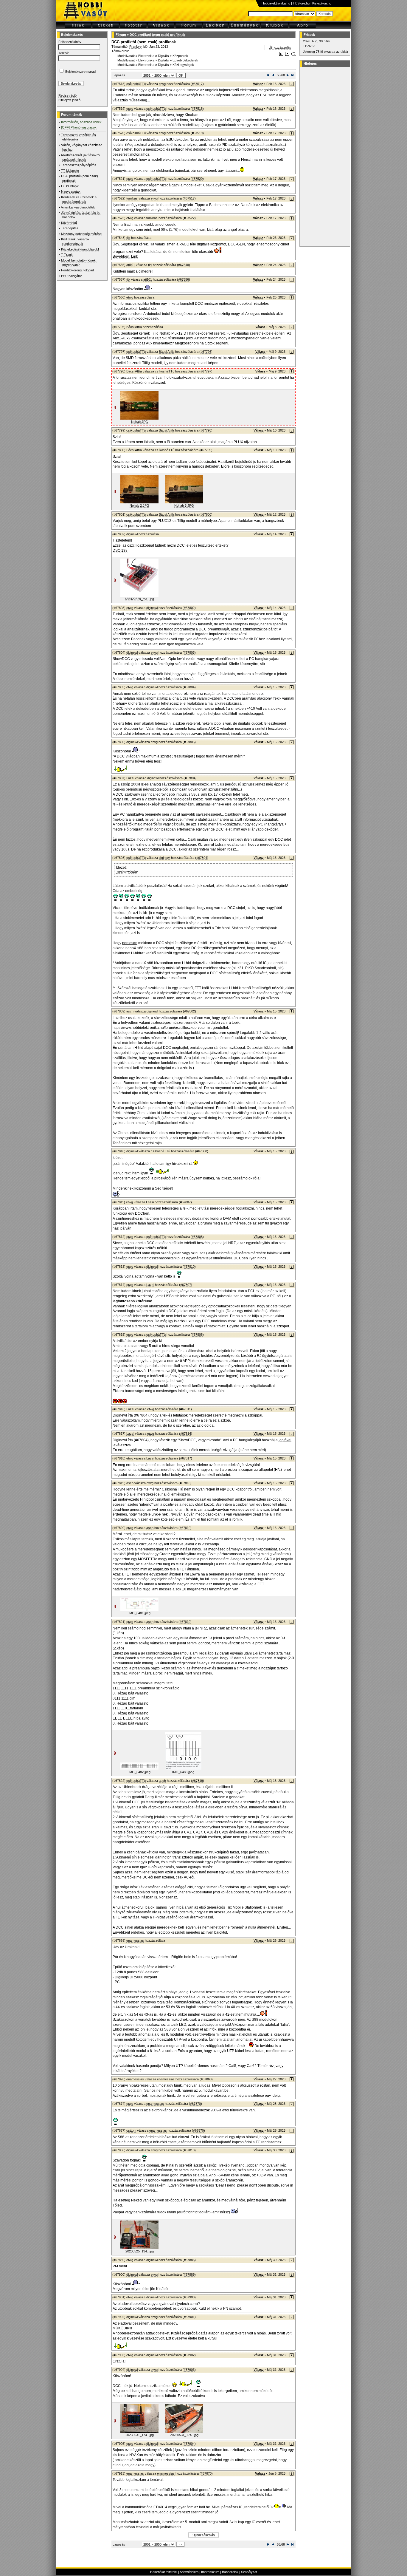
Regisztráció (67, 95)
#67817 (186, 1458)
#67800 (206, 514)
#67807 (185, 1202)
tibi (128, 238)
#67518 (197, 109)
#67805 (189, 742)
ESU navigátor (72, 276)
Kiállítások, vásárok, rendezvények (76, 241)
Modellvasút (126, 56)
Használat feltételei (164, 2572)
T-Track (67, 255)
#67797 (206, 371)
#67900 (189, 2297)
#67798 (206, 430)
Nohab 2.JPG (139, 505)
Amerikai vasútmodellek (78, 207)
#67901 (189, 2317)
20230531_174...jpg (140, 2435)
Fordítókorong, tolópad (77, 270)
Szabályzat (249, 2572)
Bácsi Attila (134, 327)
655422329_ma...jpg (139, 599)
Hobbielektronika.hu (276, 3)
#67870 (195, 2104)
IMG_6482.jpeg (139, 1772)
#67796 (206, 352)
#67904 (189, 2444)
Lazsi (130, 778)
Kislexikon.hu (322, 3)
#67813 (189, 2150)
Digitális (163, 56)
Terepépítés (70, 228)
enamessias (135, 1940)
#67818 (185, 1483)
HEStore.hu (301, 3)
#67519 (197, 133)
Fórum (121, 35)
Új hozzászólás (280, 47)
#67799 (206, 450)
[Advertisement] (324, 157)
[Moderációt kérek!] (287, 55)
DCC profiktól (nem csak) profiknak (157, 35)
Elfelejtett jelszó (69, 100)
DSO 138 (120, 551)
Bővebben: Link (125, 256)
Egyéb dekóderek (185, 60)
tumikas (132, 198)
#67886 (189, 2260)
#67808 (202, 1151)
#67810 (189, 1267)
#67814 (186, 1434)
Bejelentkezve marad (80, 72)
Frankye (135, 47)
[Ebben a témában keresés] (281, 55)
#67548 (184, 265)
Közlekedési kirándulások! (80, 249)
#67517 (197, 84)
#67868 (206, 2079)
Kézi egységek (183, 65)
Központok (180, 56)
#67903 (189, 2370)
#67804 (189, 687)
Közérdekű (69, 223)
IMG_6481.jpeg (139, 1613)
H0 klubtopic (70, 186)
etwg (162, 84)
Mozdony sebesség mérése (81, 234)
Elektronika (146, 56)
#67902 (189, 2355)
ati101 (131, 265)
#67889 (189, 2275)
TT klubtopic (70, 171)
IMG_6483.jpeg (183, 1772)
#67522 (189, 218)
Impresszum (210, 2572)
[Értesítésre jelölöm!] (293, 55)
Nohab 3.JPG (184, 505)
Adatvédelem (189, 2572)
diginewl (132, 534)
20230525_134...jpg (140, 2251)
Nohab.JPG (140, 422)
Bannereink (230, 2572)
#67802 (189, 608)
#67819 (185, 1528)
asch (130, 1011)
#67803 (189, 652)
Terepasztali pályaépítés (79, 165)
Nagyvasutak (71, 191)
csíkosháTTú (136, 84)
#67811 (185, 1409)
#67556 (184, 279)
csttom (131, 2130)
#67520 (197, 179)
